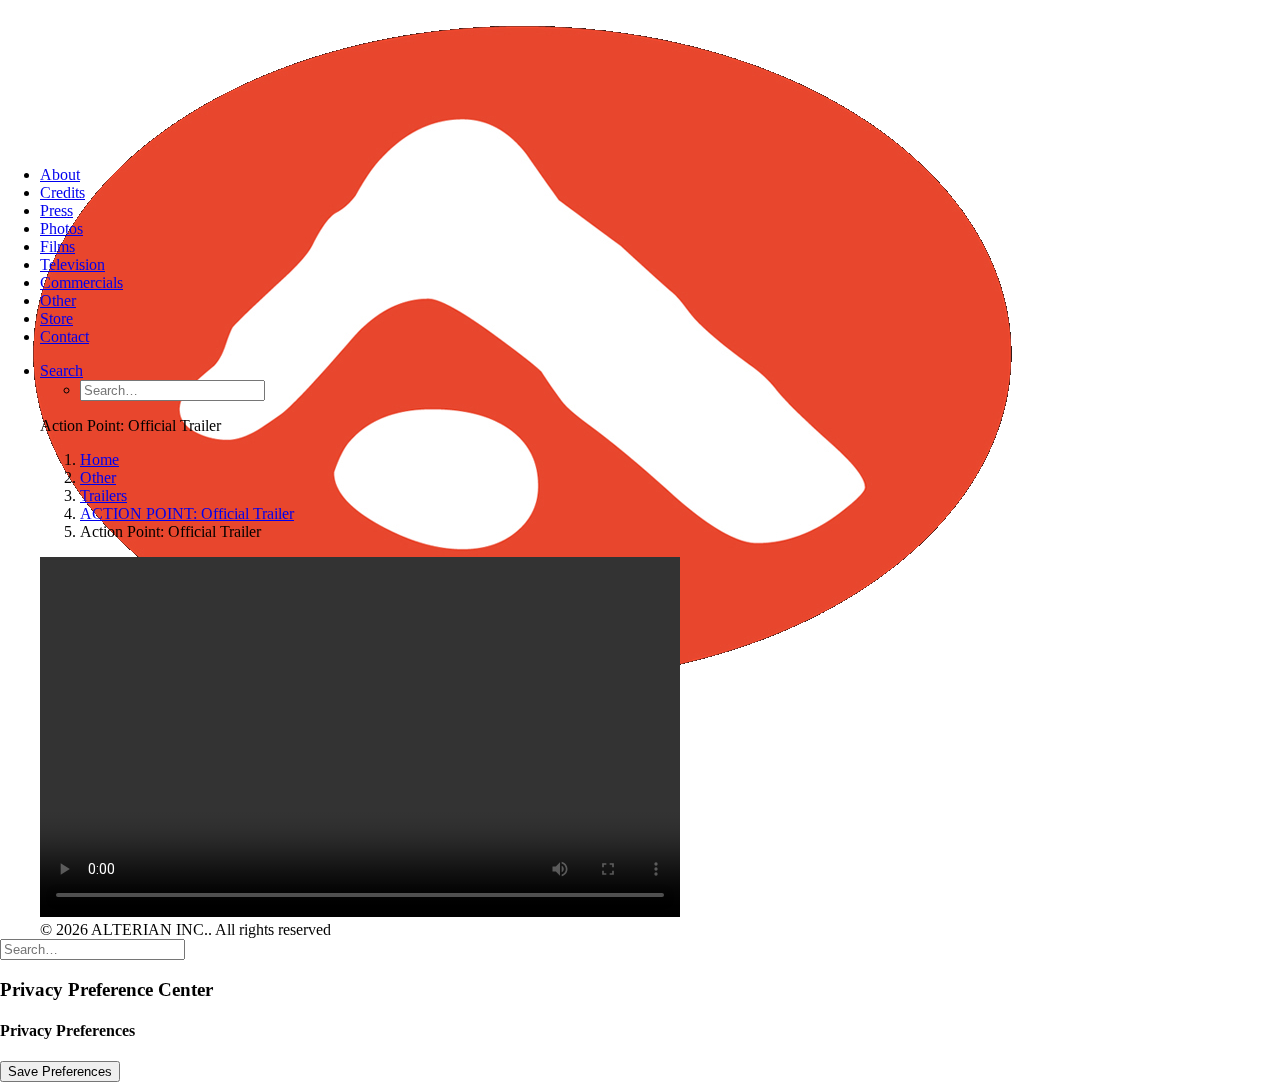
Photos (61, 228)
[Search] (92, 948)
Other (58, 300)
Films (57, 246)
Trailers (103, 495)
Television (72, 264)
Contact (64, 336)
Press (56, 210)
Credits (62, 192)
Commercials (81, 282)
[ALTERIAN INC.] (640, 75)
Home (99, 459)
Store (56, 318)
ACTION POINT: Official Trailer (187, 513)
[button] (61, 370)
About (60, 174)
